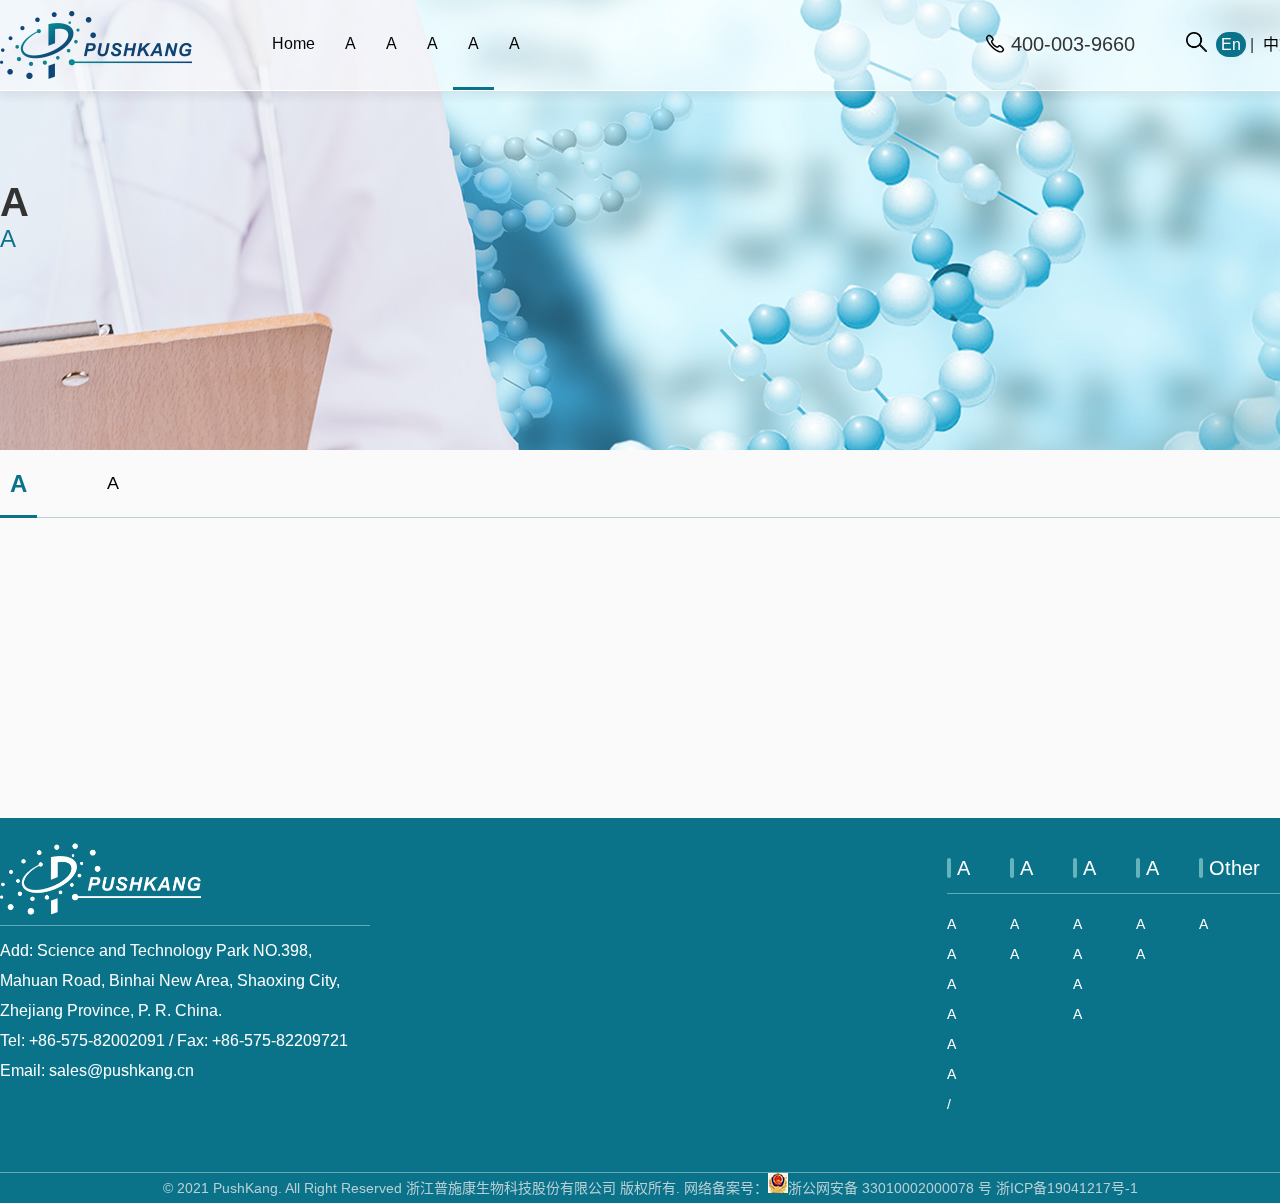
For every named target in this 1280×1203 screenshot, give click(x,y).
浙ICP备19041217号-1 (1067, 1188)
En (1231, 44)
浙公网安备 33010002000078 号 (890, 1188)
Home (293, 43)
